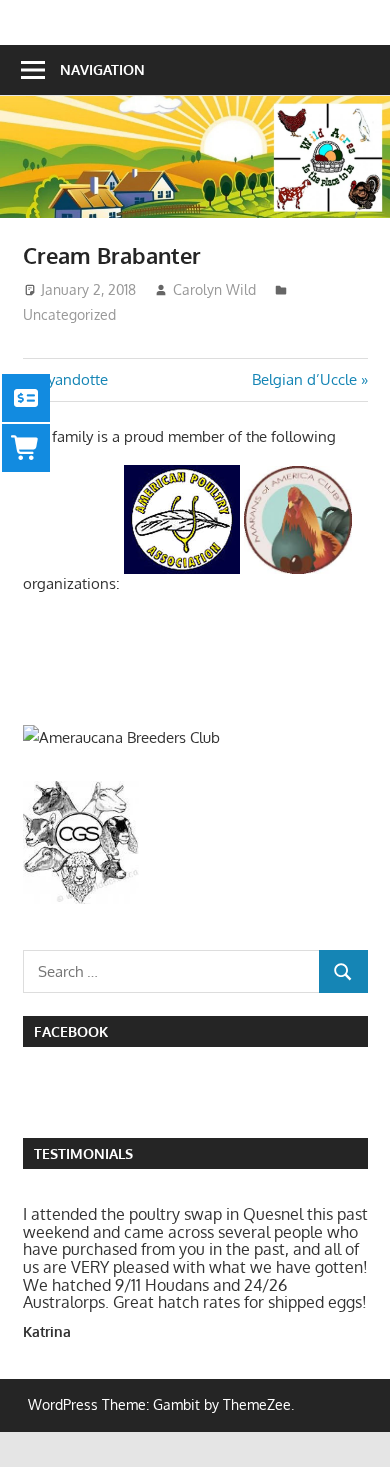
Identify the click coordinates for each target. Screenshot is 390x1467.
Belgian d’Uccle (304, 379)
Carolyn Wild (214, 289)
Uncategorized (69, 314)
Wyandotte (70, 379)
